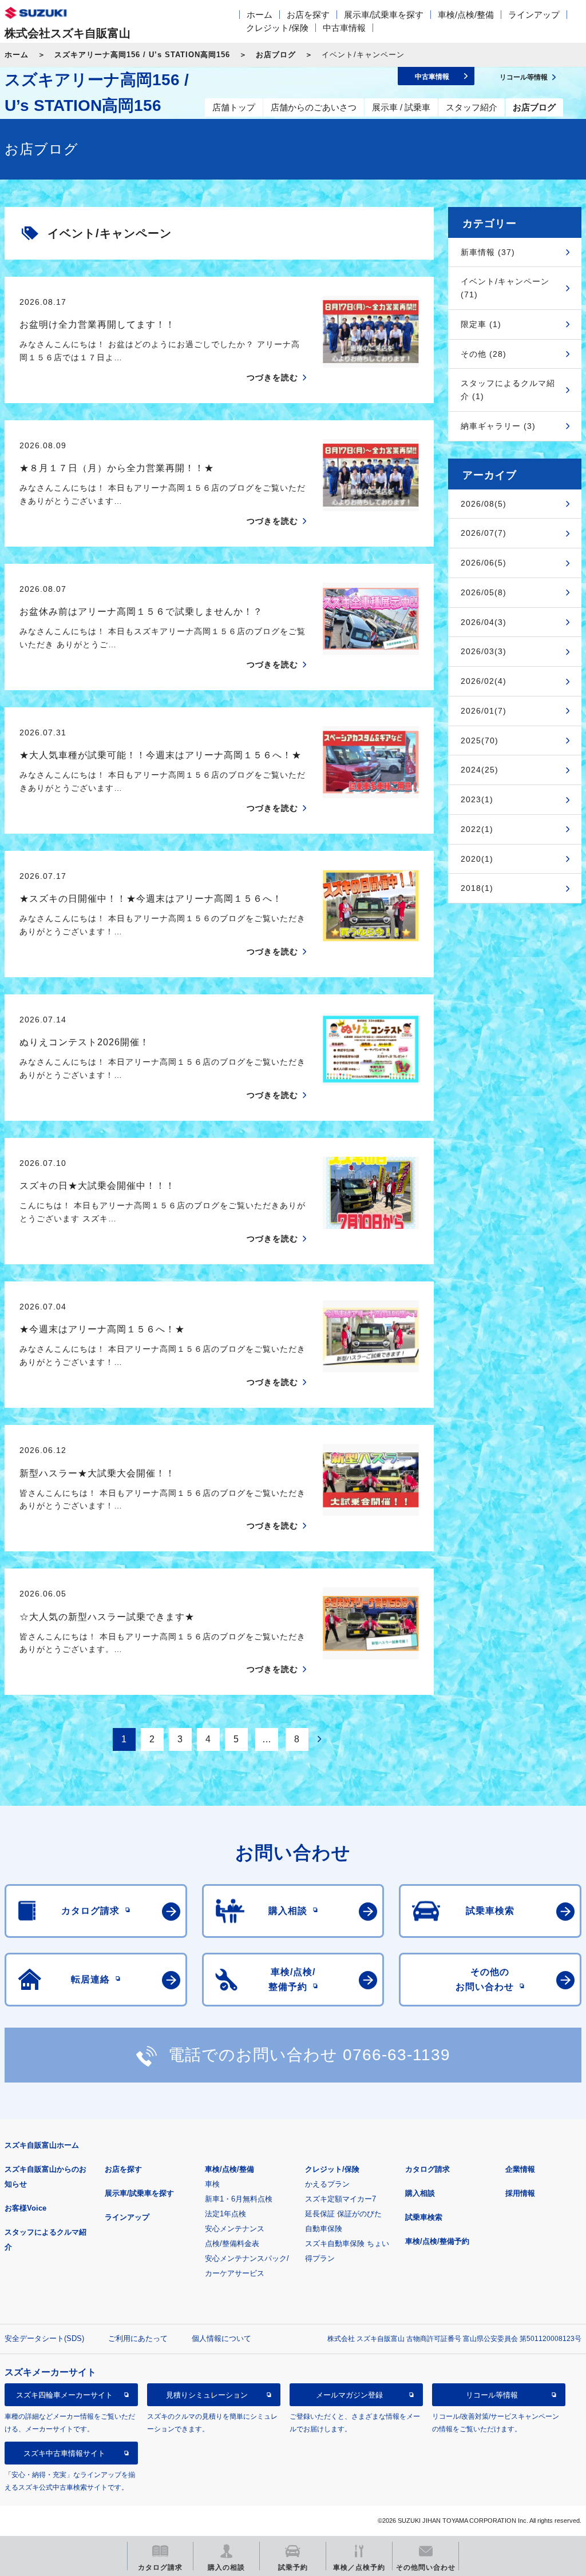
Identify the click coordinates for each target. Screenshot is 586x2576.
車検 (212, 2184)
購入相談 (420, 2193)
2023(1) (477, 799)
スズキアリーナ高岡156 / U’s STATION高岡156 (142, 55)
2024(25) (480, 770)
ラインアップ (534, 15)
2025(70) (480, 740)
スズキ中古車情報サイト (64, 2453)
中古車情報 (344, 28)
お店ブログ (276, 55)
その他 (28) (484, 354)
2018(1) (477, 888)
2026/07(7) (484, 533)
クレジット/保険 (277, 28)
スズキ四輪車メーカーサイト (64, 2395)
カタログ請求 (427, 2169)
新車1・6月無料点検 (239, 2199)
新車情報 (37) (488, 252)
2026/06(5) (484, 563)
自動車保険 (324, 2229)
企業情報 (520, 2169)
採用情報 (520, 2193)
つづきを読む (272, 377)
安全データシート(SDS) (44, 2338)
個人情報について (221, 2338)
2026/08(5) (484, 504)
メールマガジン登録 (349, 2395)
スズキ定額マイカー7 (340, 2199)
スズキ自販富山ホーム (42, 2145)
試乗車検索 (424, 2217)
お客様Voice (25, 2208)
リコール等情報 (492, 2395)
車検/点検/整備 (466, 15)
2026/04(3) (484, 622)
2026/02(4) (484, 681)
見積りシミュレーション (207, 2395)
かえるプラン (327, 2184)
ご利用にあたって (138, 2338)
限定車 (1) (481, 324)
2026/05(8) (484, 592)
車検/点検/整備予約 (437, 2241)
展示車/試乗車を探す (384, 15)
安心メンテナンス (235, 2229)
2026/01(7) (484, 711)
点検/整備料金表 (232, 2243)
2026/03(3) (484, 651)
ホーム (260, 15)
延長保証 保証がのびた (343, 2214)
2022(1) (477, 829)
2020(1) (477, 859)
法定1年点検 (225, 2214)
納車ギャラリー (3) (498, 426)
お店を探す (308, 15)
